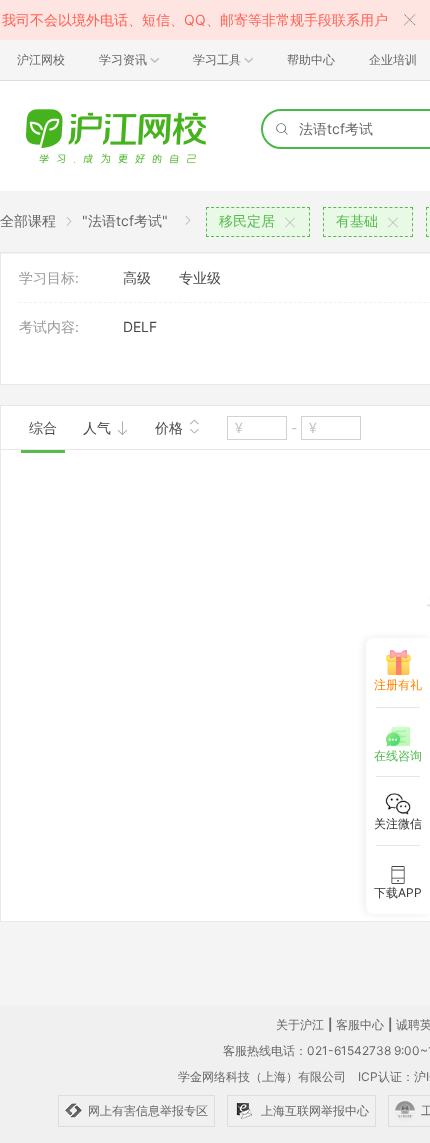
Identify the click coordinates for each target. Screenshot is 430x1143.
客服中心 (360, 1024)
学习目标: (49, 277)
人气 (99, 427)
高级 (137, 277)
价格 (171, 427)
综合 (43, 427)
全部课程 (28, 220)
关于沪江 (300, 1024)
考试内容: (49, 326)
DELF (140, 326)
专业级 (200, 277)
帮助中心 (311, 59)
